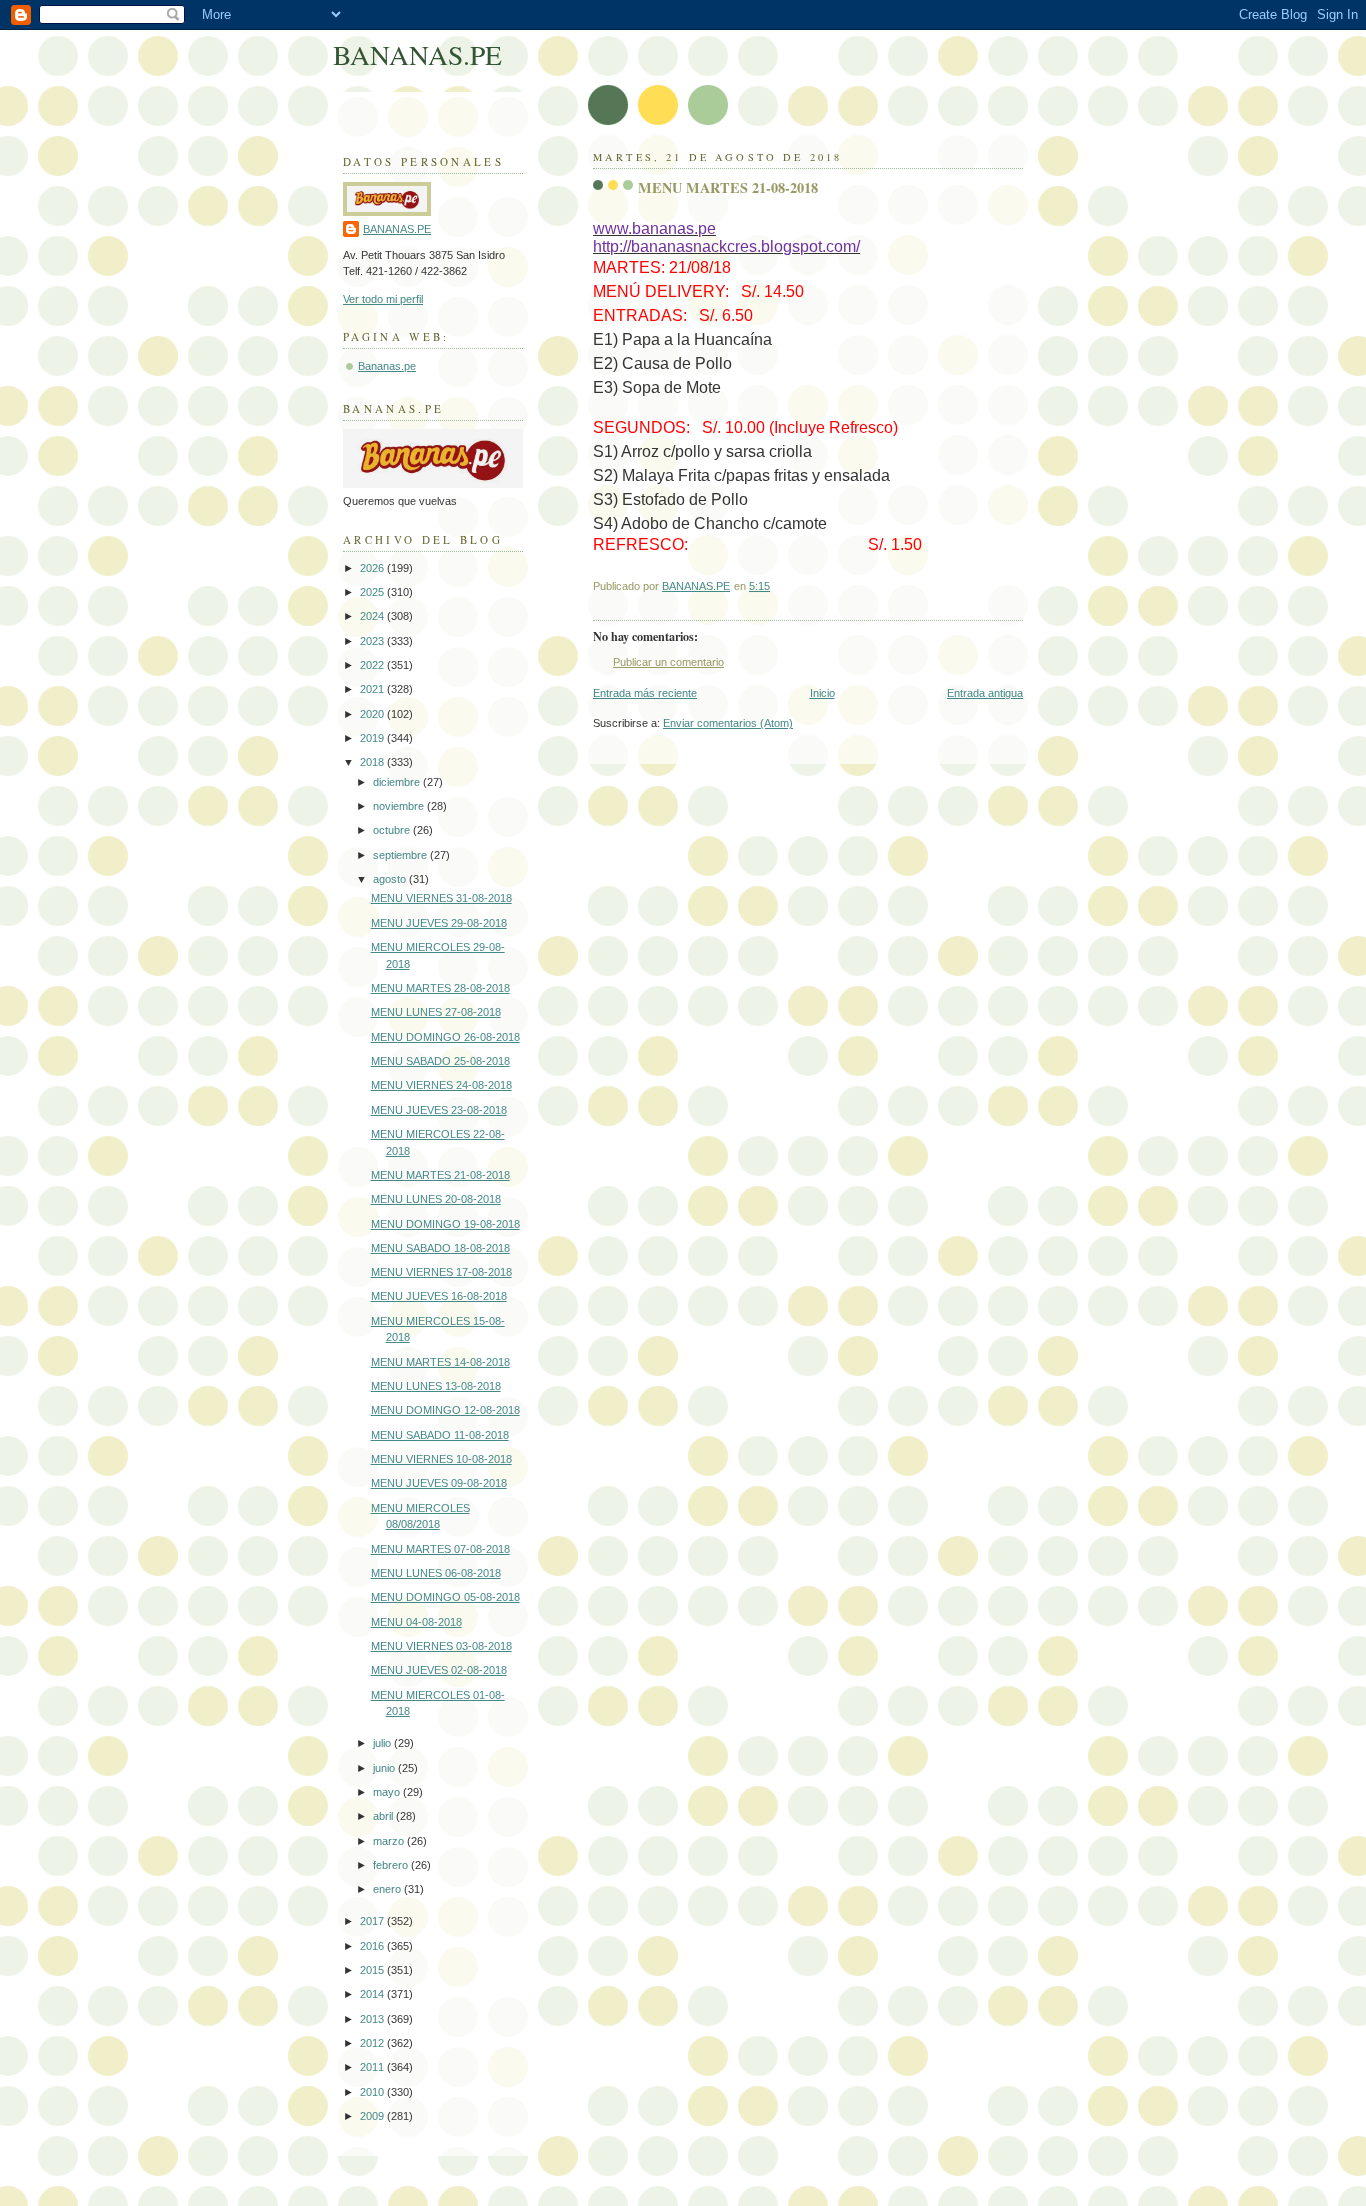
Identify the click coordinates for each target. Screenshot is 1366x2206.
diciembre (398, 782)
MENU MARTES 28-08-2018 (440, 988)
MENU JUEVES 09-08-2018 (439, 1483)
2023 (373, 641)
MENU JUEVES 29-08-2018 (439, 923)
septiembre (401, 855)
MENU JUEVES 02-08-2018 (439, 1670)
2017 (373, 1921)
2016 (373, 1946)
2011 (373, 2067)
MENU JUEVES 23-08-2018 (439, 1110)
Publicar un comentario (668, 662)
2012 (373, 2043)
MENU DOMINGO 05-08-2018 (445, 1597)
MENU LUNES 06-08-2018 (436, 1573)
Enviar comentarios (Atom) (728, 723)
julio (383, 1743)
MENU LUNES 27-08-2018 (436, 1012)
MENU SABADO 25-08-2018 (440, 1061)
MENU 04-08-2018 (416, 1622)
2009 (373, 2116)
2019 (373, 738)
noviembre (400, 806)
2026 (373, 568)
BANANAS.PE (417, 54)
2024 (373, 616)
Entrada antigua (985, 693)
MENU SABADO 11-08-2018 (440, 1435)
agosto (391, 879)
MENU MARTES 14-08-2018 (440, 1362)
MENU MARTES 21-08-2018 (440, 1175)
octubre (393, 830)
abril (384, 1816)
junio (385, 1768)
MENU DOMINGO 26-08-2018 (445, 1037)
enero (388, 1889)
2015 (373, 1970)
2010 (373, 2092)
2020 (373, 714)
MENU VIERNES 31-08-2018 (441, 898)
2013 (373, 2019)
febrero (392, 1865)
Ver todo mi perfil (383, 299)
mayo (388, 1792)
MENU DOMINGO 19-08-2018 (445, 1224)
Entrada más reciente (645, 693)
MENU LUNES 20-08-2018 (436, 1199)
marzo (390, 1841)
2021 (373, 689)
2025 (373, 592)
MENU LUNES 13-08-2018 (436, 1386)
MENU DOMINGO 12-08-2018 (445, 1410)
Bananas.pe (387, 366)
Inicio (822, 693)
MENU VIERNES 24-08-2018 (441, 1085)
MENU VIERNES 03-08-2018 (441, 1646)
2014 (373, 1994)
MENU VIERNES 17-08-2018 (441, 1272)
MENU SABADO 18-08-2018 (440, 1248)
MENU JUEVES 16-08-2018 (439, 1296)
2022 (373, 665)
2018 (373, 762)
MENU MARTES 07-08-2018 (440, 1549)
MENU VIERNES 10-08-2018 (441, 1459)
